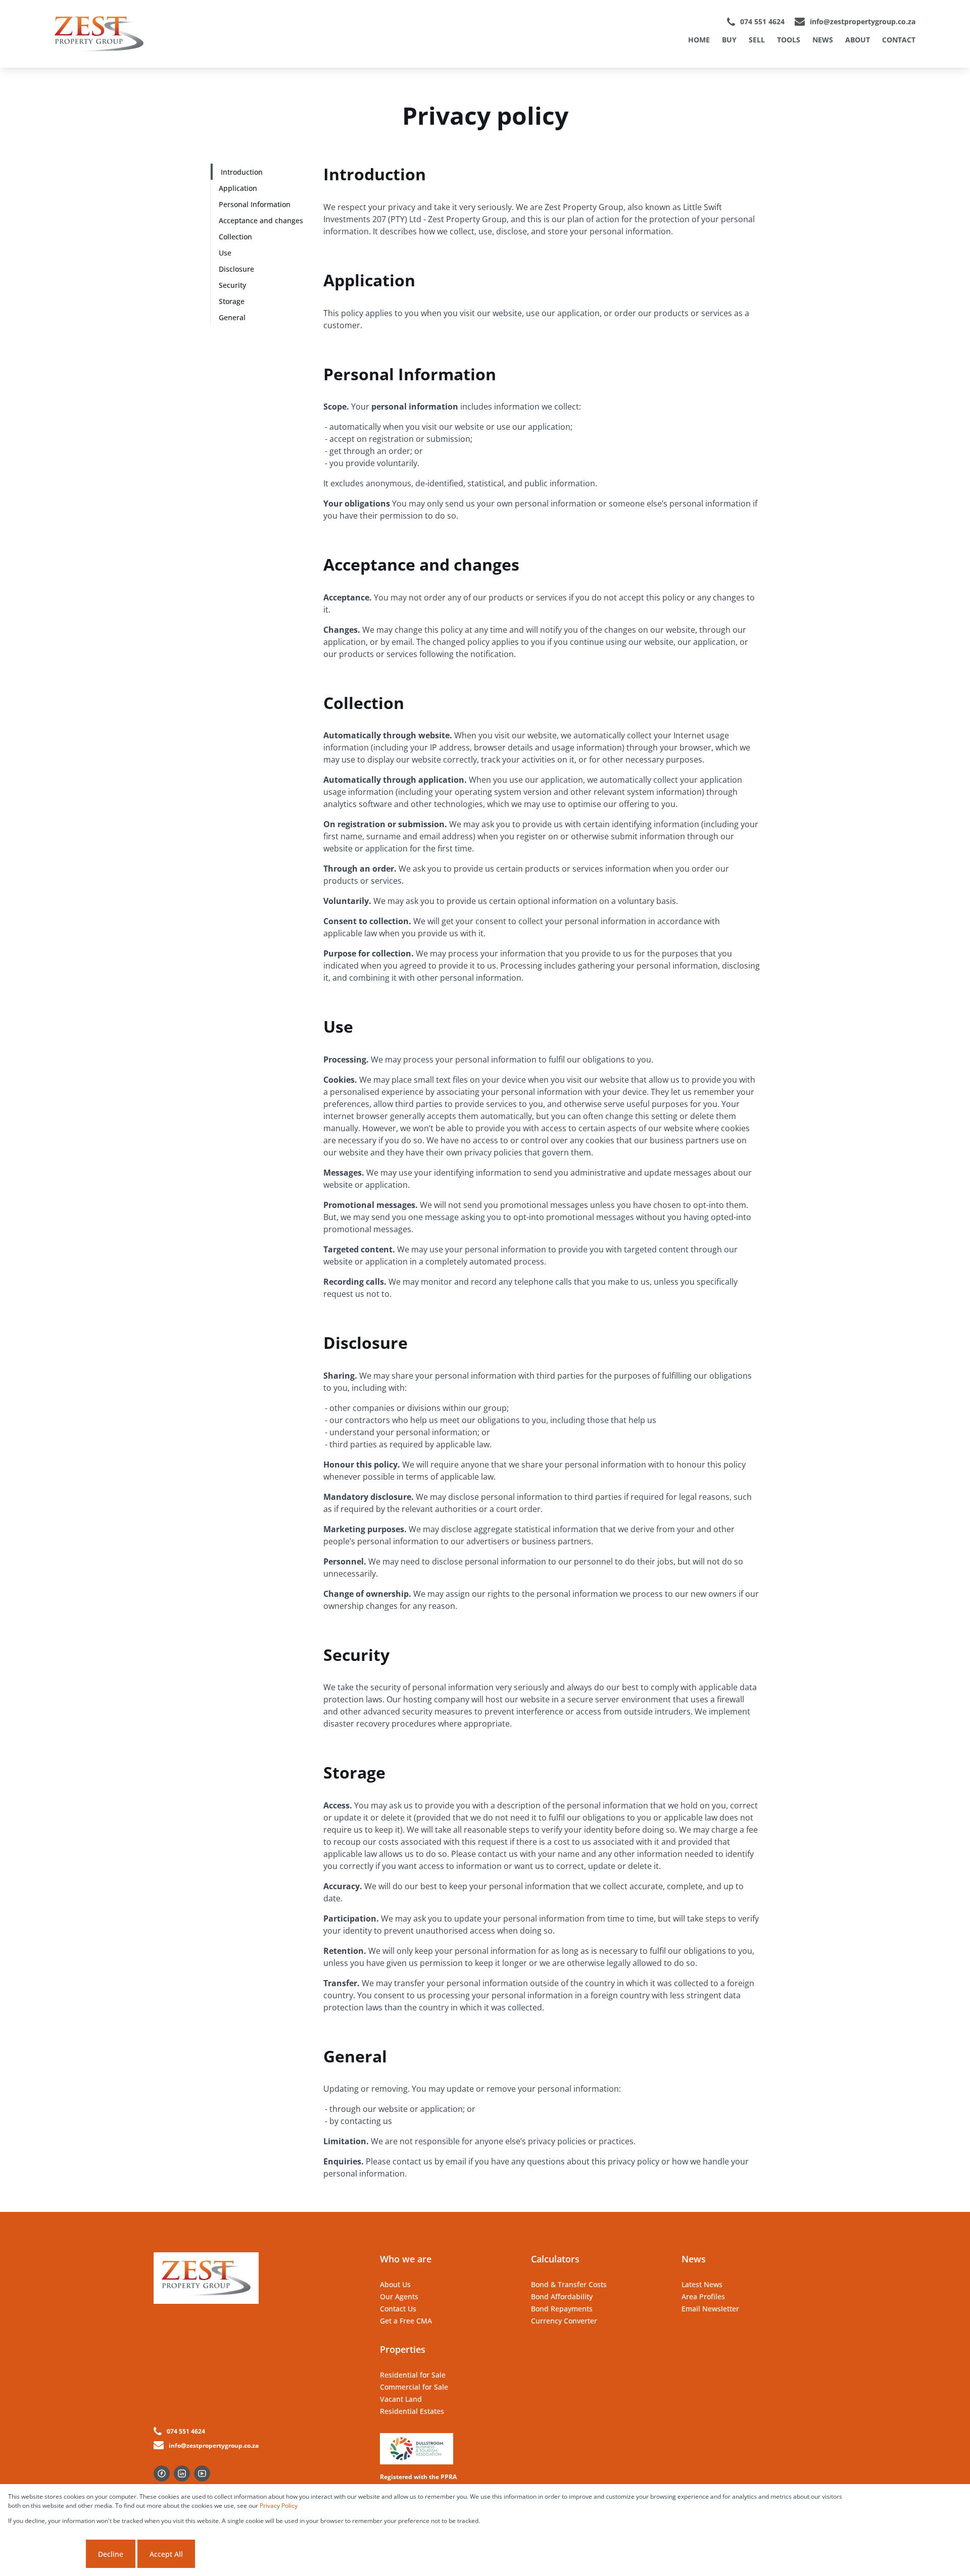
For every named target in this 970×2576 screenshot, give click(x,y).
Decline (111, 2554)
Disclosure (236, 269)
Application (238, 188)
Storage (232, 301)
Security (232, 285)
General (232, 317)
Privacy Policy (279, 2506)
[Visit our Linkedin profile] (182, 2473)
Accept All (166, 2554)
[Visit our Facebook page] (162, 2473)
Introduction (242, 172)
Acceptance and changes (261, 220)
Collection (235, 237)
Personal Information (255, 204)
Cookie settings (46, 2554)
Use (225, 253)
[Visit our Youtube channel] (202, 2473)
